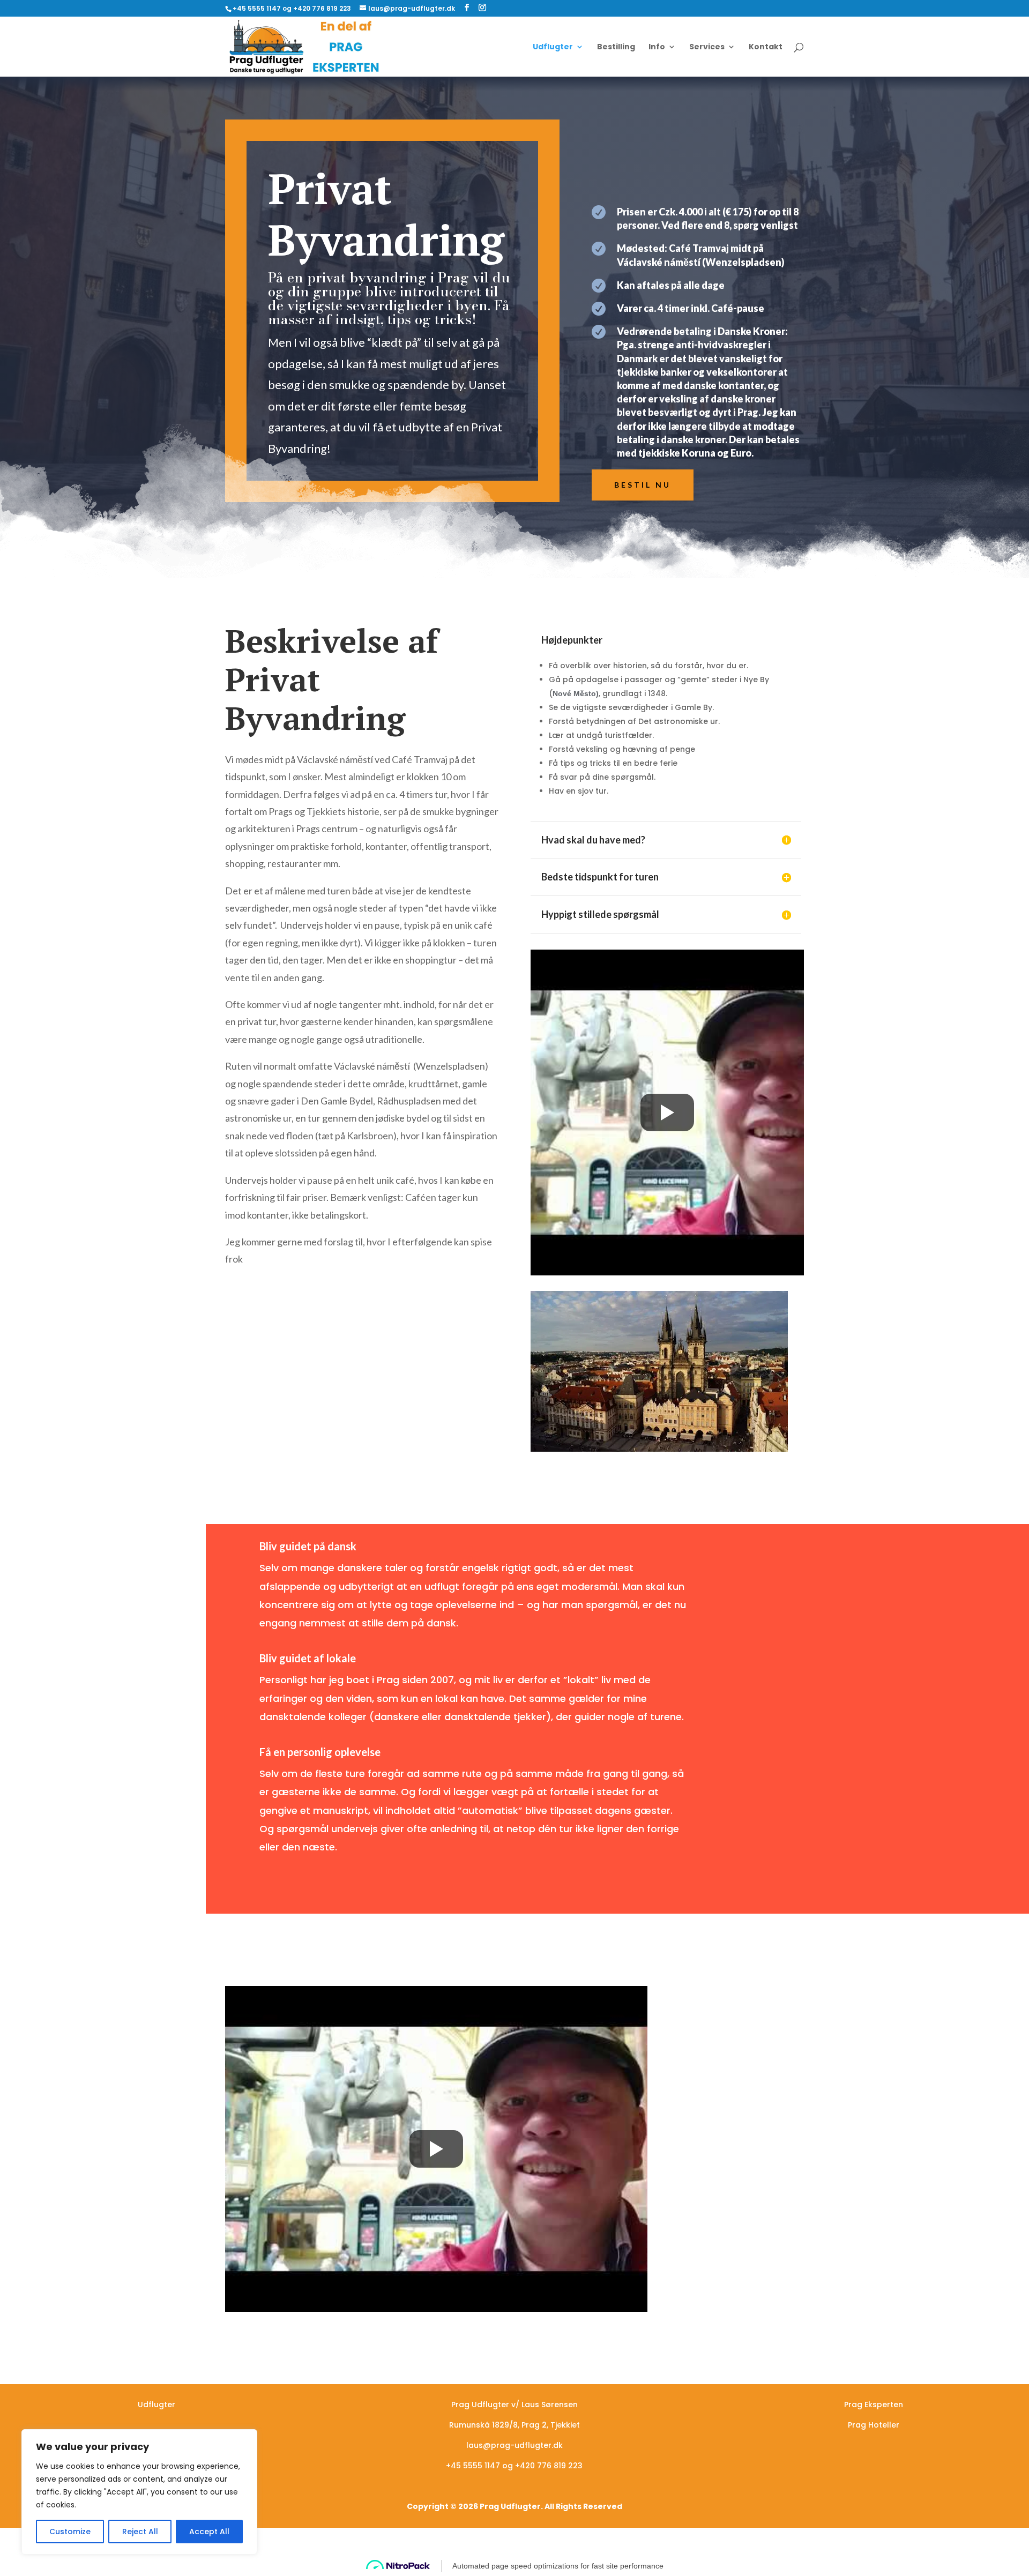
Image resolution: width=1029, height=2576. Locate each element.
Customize (70, 2532)
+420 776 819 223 (549, 2466)
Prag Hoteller (874, 2425)
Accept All (209, 2532)
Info (657, 47)
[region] (139, 2492)
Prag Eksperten (874, 2405)
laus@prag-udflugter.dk (514, 2445)
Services (707, 47)
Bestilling (616, 47)
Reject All (140, 2532)
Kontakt (766, 47)
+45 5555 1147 (473, 2466)
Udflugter (553, 47)
